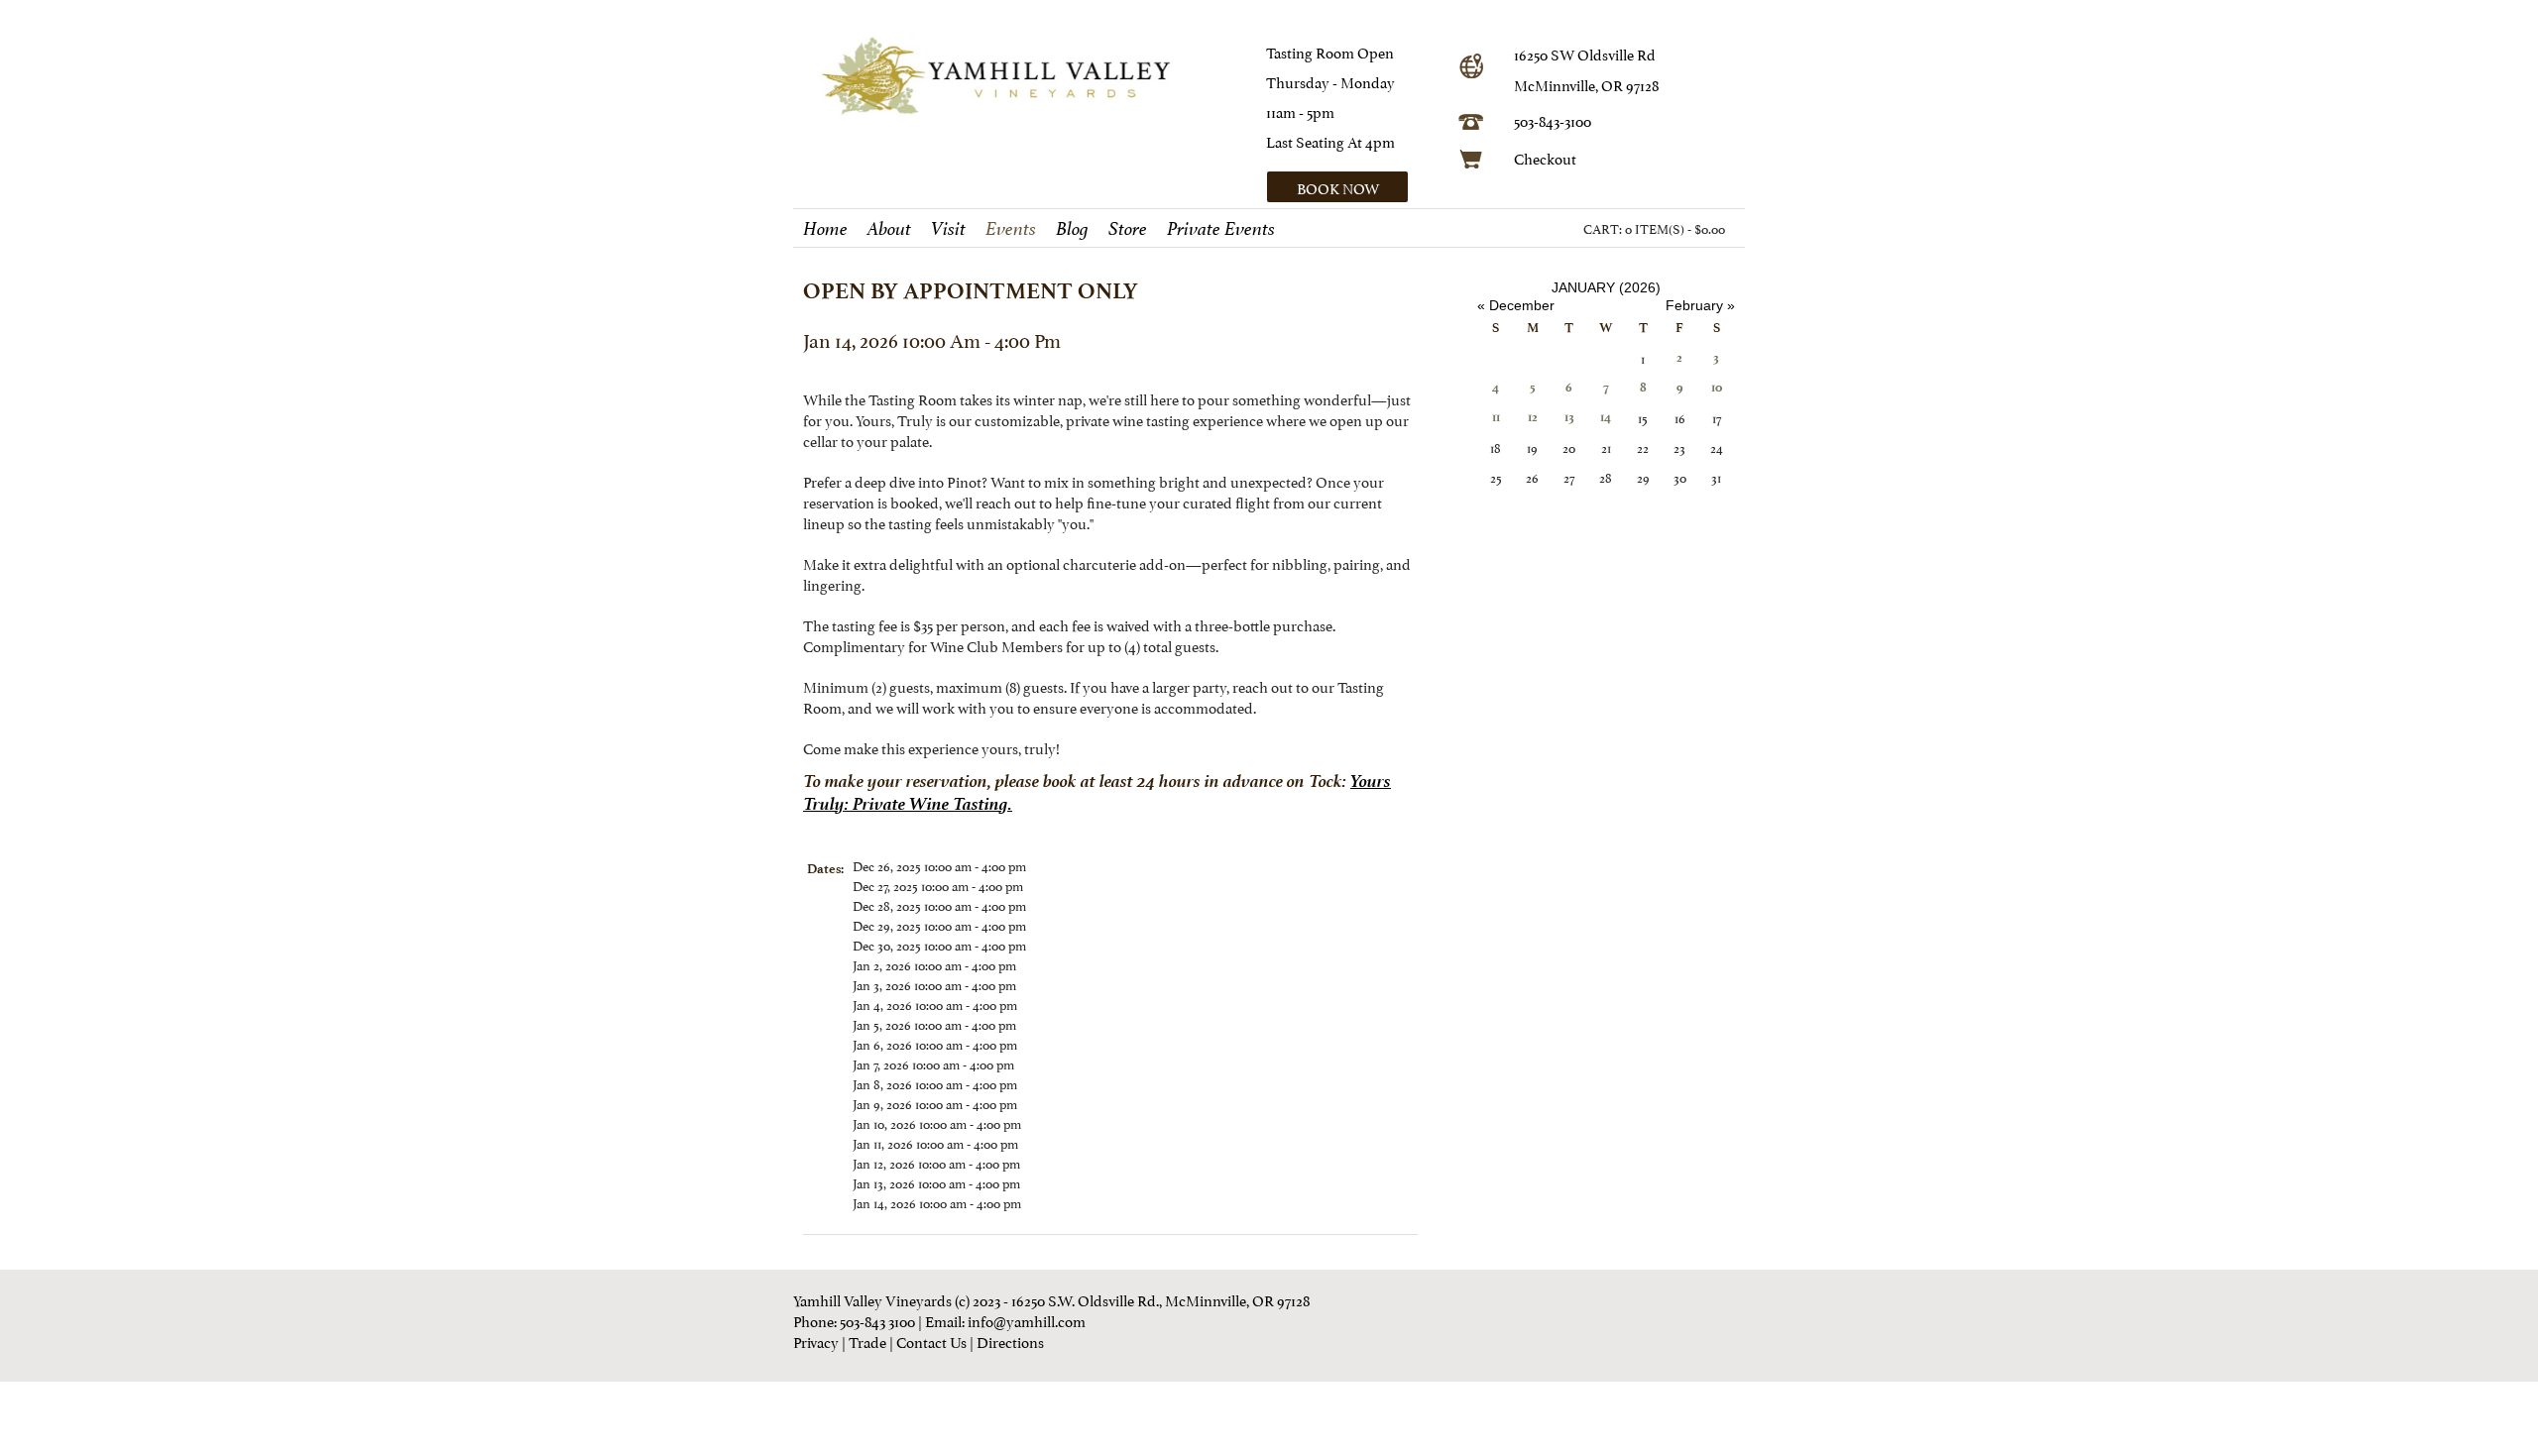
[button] (1355, 187)
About (889, 229)
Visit (948, 229)
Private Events (1221, 229)
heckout (1550, 157)
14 (1606, 417)
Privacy (816, 1341)
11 (1496, 417)
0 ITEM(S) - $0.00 (1675, 228)
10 (1717, 387)
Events (1011, 229)
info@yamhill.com (1027, 1320)
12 (1533, 417)
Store (1128, 229)
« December (1516, 305)
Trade (867, 1341)
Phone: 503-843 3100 (854, 1320)
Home (825, 229)
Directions (1010, 1341)
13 (1569, 417)
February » (1700, 305)
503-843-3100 (1553, 119)
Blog (1072, 229)
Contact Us (931, 1341)
